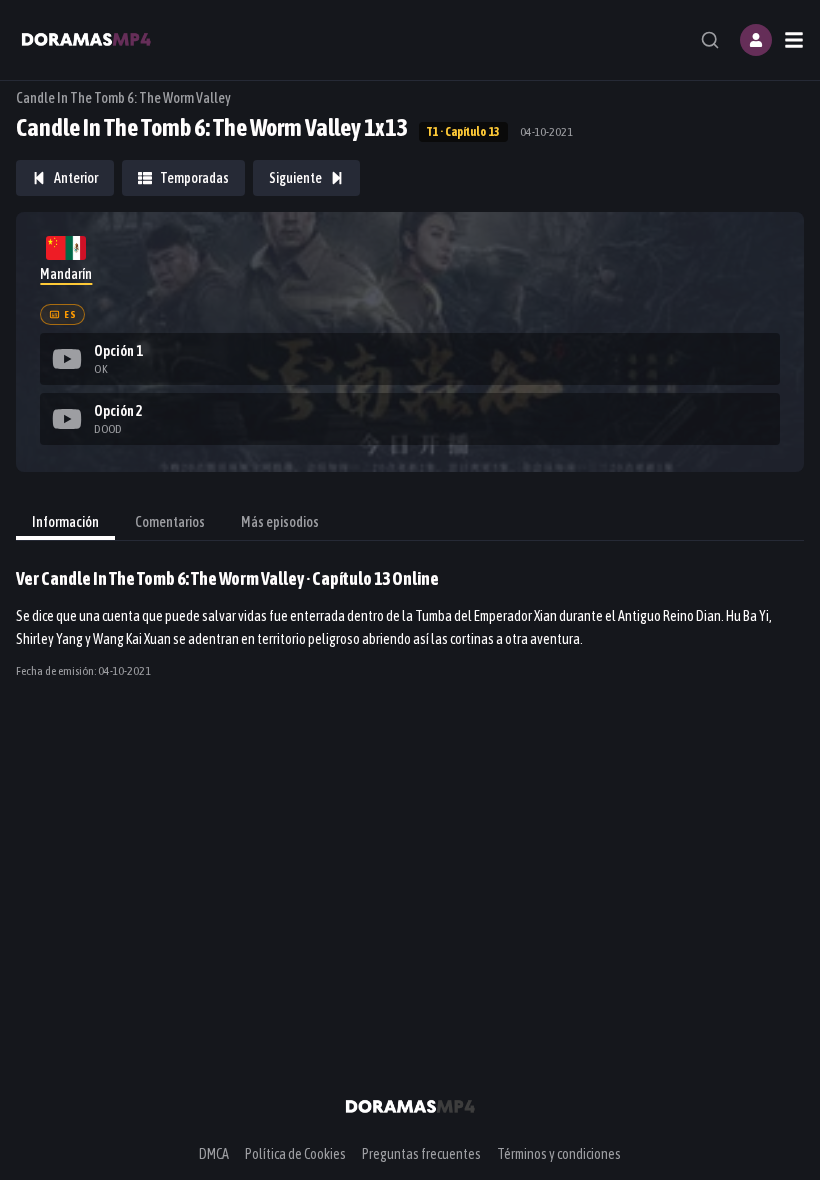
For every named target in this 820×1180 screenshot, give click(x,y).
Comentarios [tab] (170, 522)
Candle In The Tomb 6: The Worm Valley (123, 98)
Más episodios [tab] (280, 522)
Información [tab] (65, 522)
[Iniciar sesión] (756, 40)
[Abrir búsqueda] (710, 40)
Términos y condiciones (559, 1154)
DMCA (214, 1154)
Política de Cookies (295, 1154)
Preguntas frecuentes (421, 1154)
